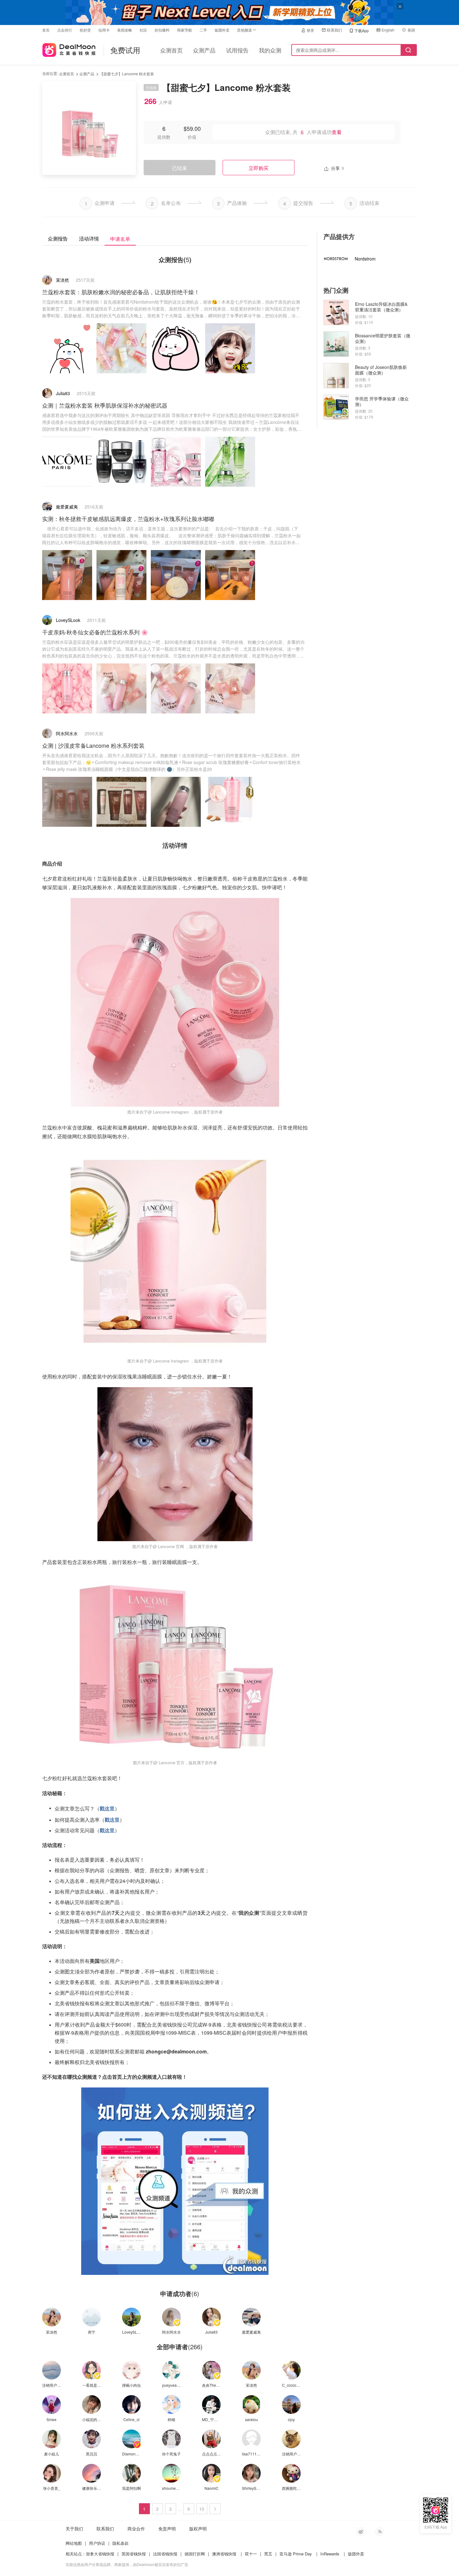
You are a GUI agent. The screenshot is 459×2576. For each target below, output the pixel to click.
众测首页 (171, 50)
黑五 (268, 2554)
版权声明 (198, 2529)
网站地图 (74, 2543)
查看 (337, 132)
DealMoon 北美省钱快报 (69, 49)
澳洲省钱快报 (224, 2554)
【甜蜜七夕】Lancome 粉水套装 (127, 74)
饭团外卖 (222, 30)
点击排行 (65, 30)
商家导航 (185, 30)
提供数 (164, 137)
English (388, 30)
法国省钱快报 (165, 2554)
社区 (143, 30)
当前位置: (50, 73)
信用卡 (104, 30)
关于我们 (74, 2529)
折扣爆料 (162, 30)
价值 (192, 137)
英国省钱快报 (134, 2554)
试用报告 (237, 50)
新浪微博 (361, 2532)
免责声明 (167, 2529)
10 (202, 2509)
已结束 (180, 168)
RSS (379, 2532)
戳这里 (107, 1808)
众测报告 (58, 238)
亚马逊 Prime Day (296, 2554)
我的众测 (270, 50)
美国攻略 (125, 30)
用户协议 (97, 2543)
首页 (46, 30)
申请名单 (120, 239)
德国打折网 (195, 2554)
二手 (203, 30)
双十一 (251, 2554)
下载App (362, 30)
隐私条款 (121, 2543)
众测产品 (204, 50)
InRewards (330, 2554)
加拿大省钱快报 (100, 2554)
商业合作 (136, 2529)
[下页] (215, 2509)
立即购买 (259, 168)
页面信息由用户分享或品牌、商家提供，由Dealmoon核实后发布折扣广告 (127, 2564)
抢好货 (85, 30)
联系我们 (334, 30)
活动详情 (89, 238)
